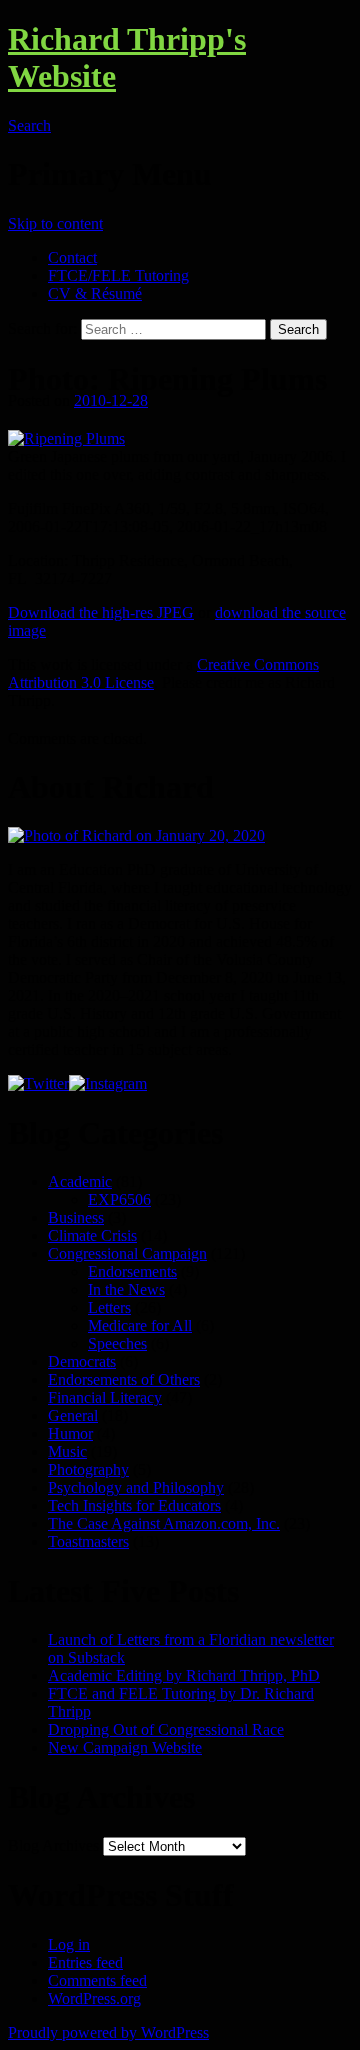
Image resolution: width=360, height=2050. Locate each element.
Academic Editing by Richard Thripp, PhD (184, 1675)
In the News (126, 1289)
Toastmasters (88, 1541)
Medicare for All (140, 1325)
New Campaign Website (125, 1747)
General (73, 1415)
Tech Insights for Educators (134, 1505)
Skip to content (55, 223)
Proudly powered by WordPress (108, 2032)
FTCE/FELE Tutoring (118, 275)
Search (29, 125)
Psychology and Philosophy (136, 1487)
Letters (109, 1307)
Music (67, 1451)
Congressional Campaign (127, 1253)
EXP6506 (119, 1199)
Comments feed (97, 1980)
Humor (70, 1433)
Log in (69, 1944)
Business (76, 1217)
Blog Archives (53, 1845)
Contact (72, 257)
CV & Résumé (95, 293)
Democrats (82, 1361)
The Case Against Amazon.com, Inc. (164, 1523)
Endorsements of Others (124, 1379)
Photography (88, 1469)
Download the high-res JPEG (101, 612)
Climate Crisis (92, 1235)
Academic (80, 1181)
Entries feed (85, 1962)
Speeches (117, 1343)
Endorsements (132, 1271)
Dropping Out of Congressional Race (166, 1729)
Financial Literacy (105, 1397)
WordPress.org (94, 1998)
